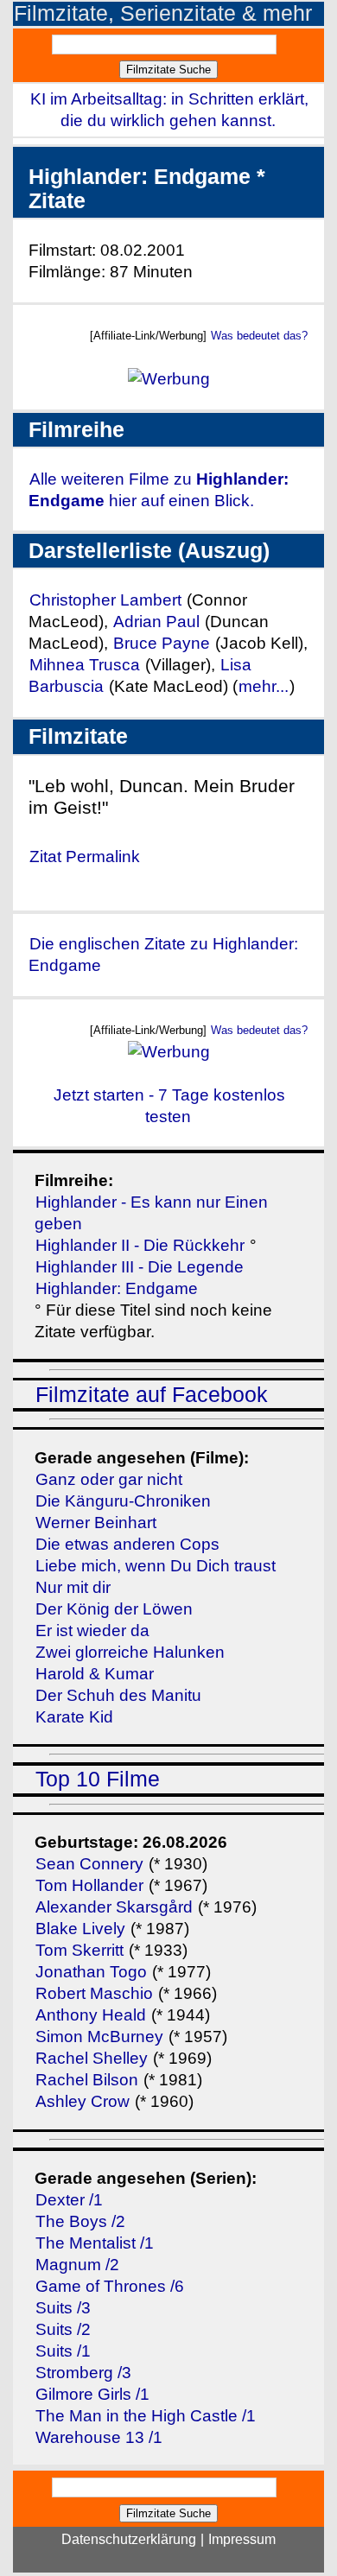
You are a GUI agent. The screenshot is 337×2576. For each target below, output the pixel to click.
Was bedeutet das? (259, 336)
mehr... (264, 686)
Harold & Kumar (95, 1674)
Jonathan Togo (91, 1972)
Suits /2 (63, 2329)
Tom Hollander (89, 1885)
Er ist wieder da (92, 1631)
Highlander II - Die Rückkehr (140, 1245)
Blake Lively (80, 1929)
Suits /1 (63, 2351)
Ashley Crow (83, 2101)
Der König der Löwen (114, 1609)
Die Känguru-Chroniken (123, 1501)
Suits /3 (63, 2308)
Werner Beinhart (96, 1523)
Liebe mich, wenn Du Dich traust (156, 1566)
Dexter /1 (69, 2200)
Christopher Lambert (105, 600)
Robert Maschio (94, 1993)
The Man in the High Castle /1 (146, 2416)
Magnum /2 (77, 2265)
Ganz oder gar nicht (109, 1479)
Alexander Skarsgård (114, 1907)
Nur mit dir (73, 1587)
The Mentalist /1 (95, 2243)
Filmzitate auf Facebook (152, 1395)
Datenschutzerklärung (129, 2539)
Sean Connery (89, 1864)
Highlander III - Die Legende (140, 1267)
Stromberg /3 (83, 2373)
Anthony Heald (91, 2015)
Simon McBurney (99, 2037)
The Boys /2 (80, 2221)
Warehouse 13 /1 (99, 2437)
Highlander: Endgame (117, 1288)
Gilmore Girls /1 (92, 2394)
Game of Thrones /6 (110, 2286)
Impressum (242, 2539)
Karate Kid (74, 1717)
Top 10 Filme (98, 1779)
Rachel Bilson (87, 2080)
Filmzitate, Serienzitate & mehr (163, 13)
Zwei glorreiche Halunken (130, 1652)
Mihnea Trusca (85, 665)
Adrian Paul (156, 622)
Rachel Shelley (92, 2058)
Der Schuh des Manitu (118, 1695)
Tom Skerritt (79, 1950)
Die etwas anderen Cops (127, 1544)
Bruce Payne (162, 643)
